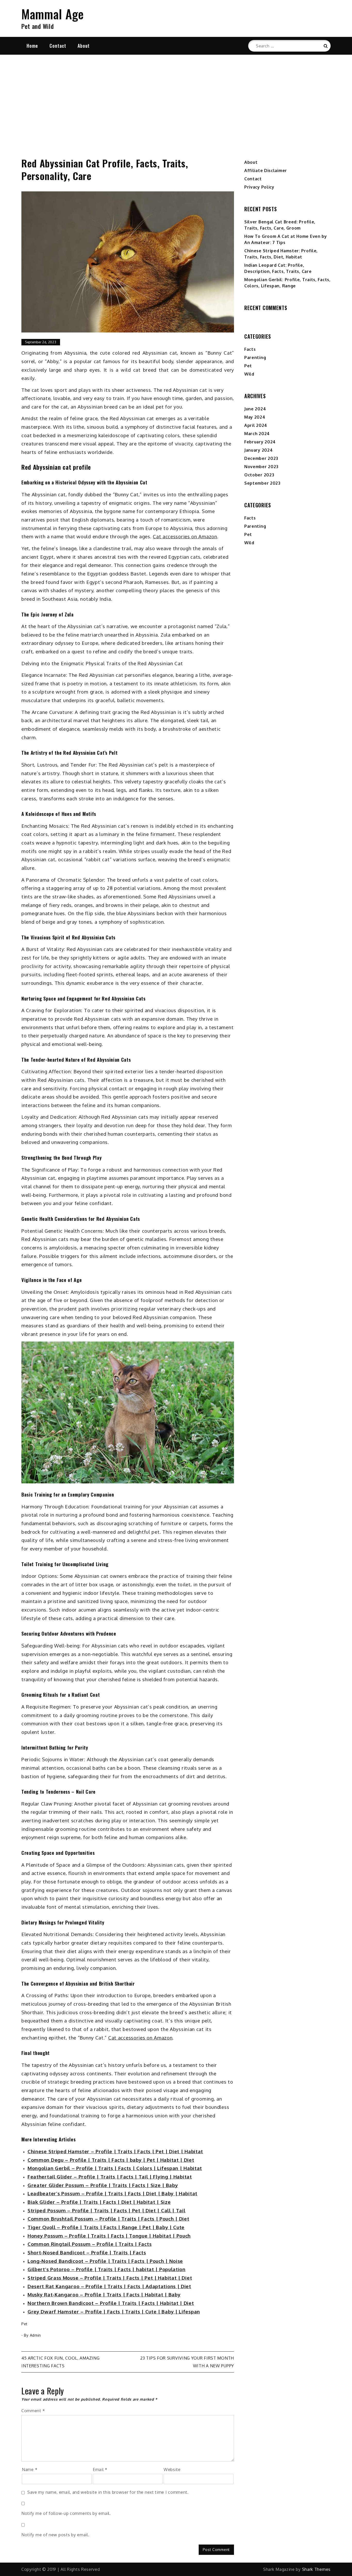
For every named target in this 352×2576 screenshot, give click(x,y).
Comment (33, 2411)
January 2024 (258, 450)
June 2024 (255, 409)
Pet (24, 2324)
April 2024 (256, 425)
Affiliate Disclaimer (266, 170)
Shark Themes (316, 2569)
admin (36, 2335)
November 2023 (261, 467)
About (84, 46)
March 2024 (257, 434)
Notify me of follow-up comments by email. (66, 2513)
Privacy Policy (259, 187)
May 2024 (255, 417)
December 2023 (261, 458)
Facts (250, 349)
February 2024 (260, 442)
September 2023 (262, 483)
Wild (249, 374)
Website (172, 2469)
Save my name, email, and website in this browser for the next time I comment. (108, 2492)
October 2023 (259, 475)
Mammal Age (53, 14)
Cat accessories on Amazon (185, 536)
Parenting (255, 357)
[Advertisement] (176, 100)
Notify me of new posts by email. (55, 2535)
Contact (58, 46)
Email (100, 2469)
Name (30, 2469)
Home (32, 46)
